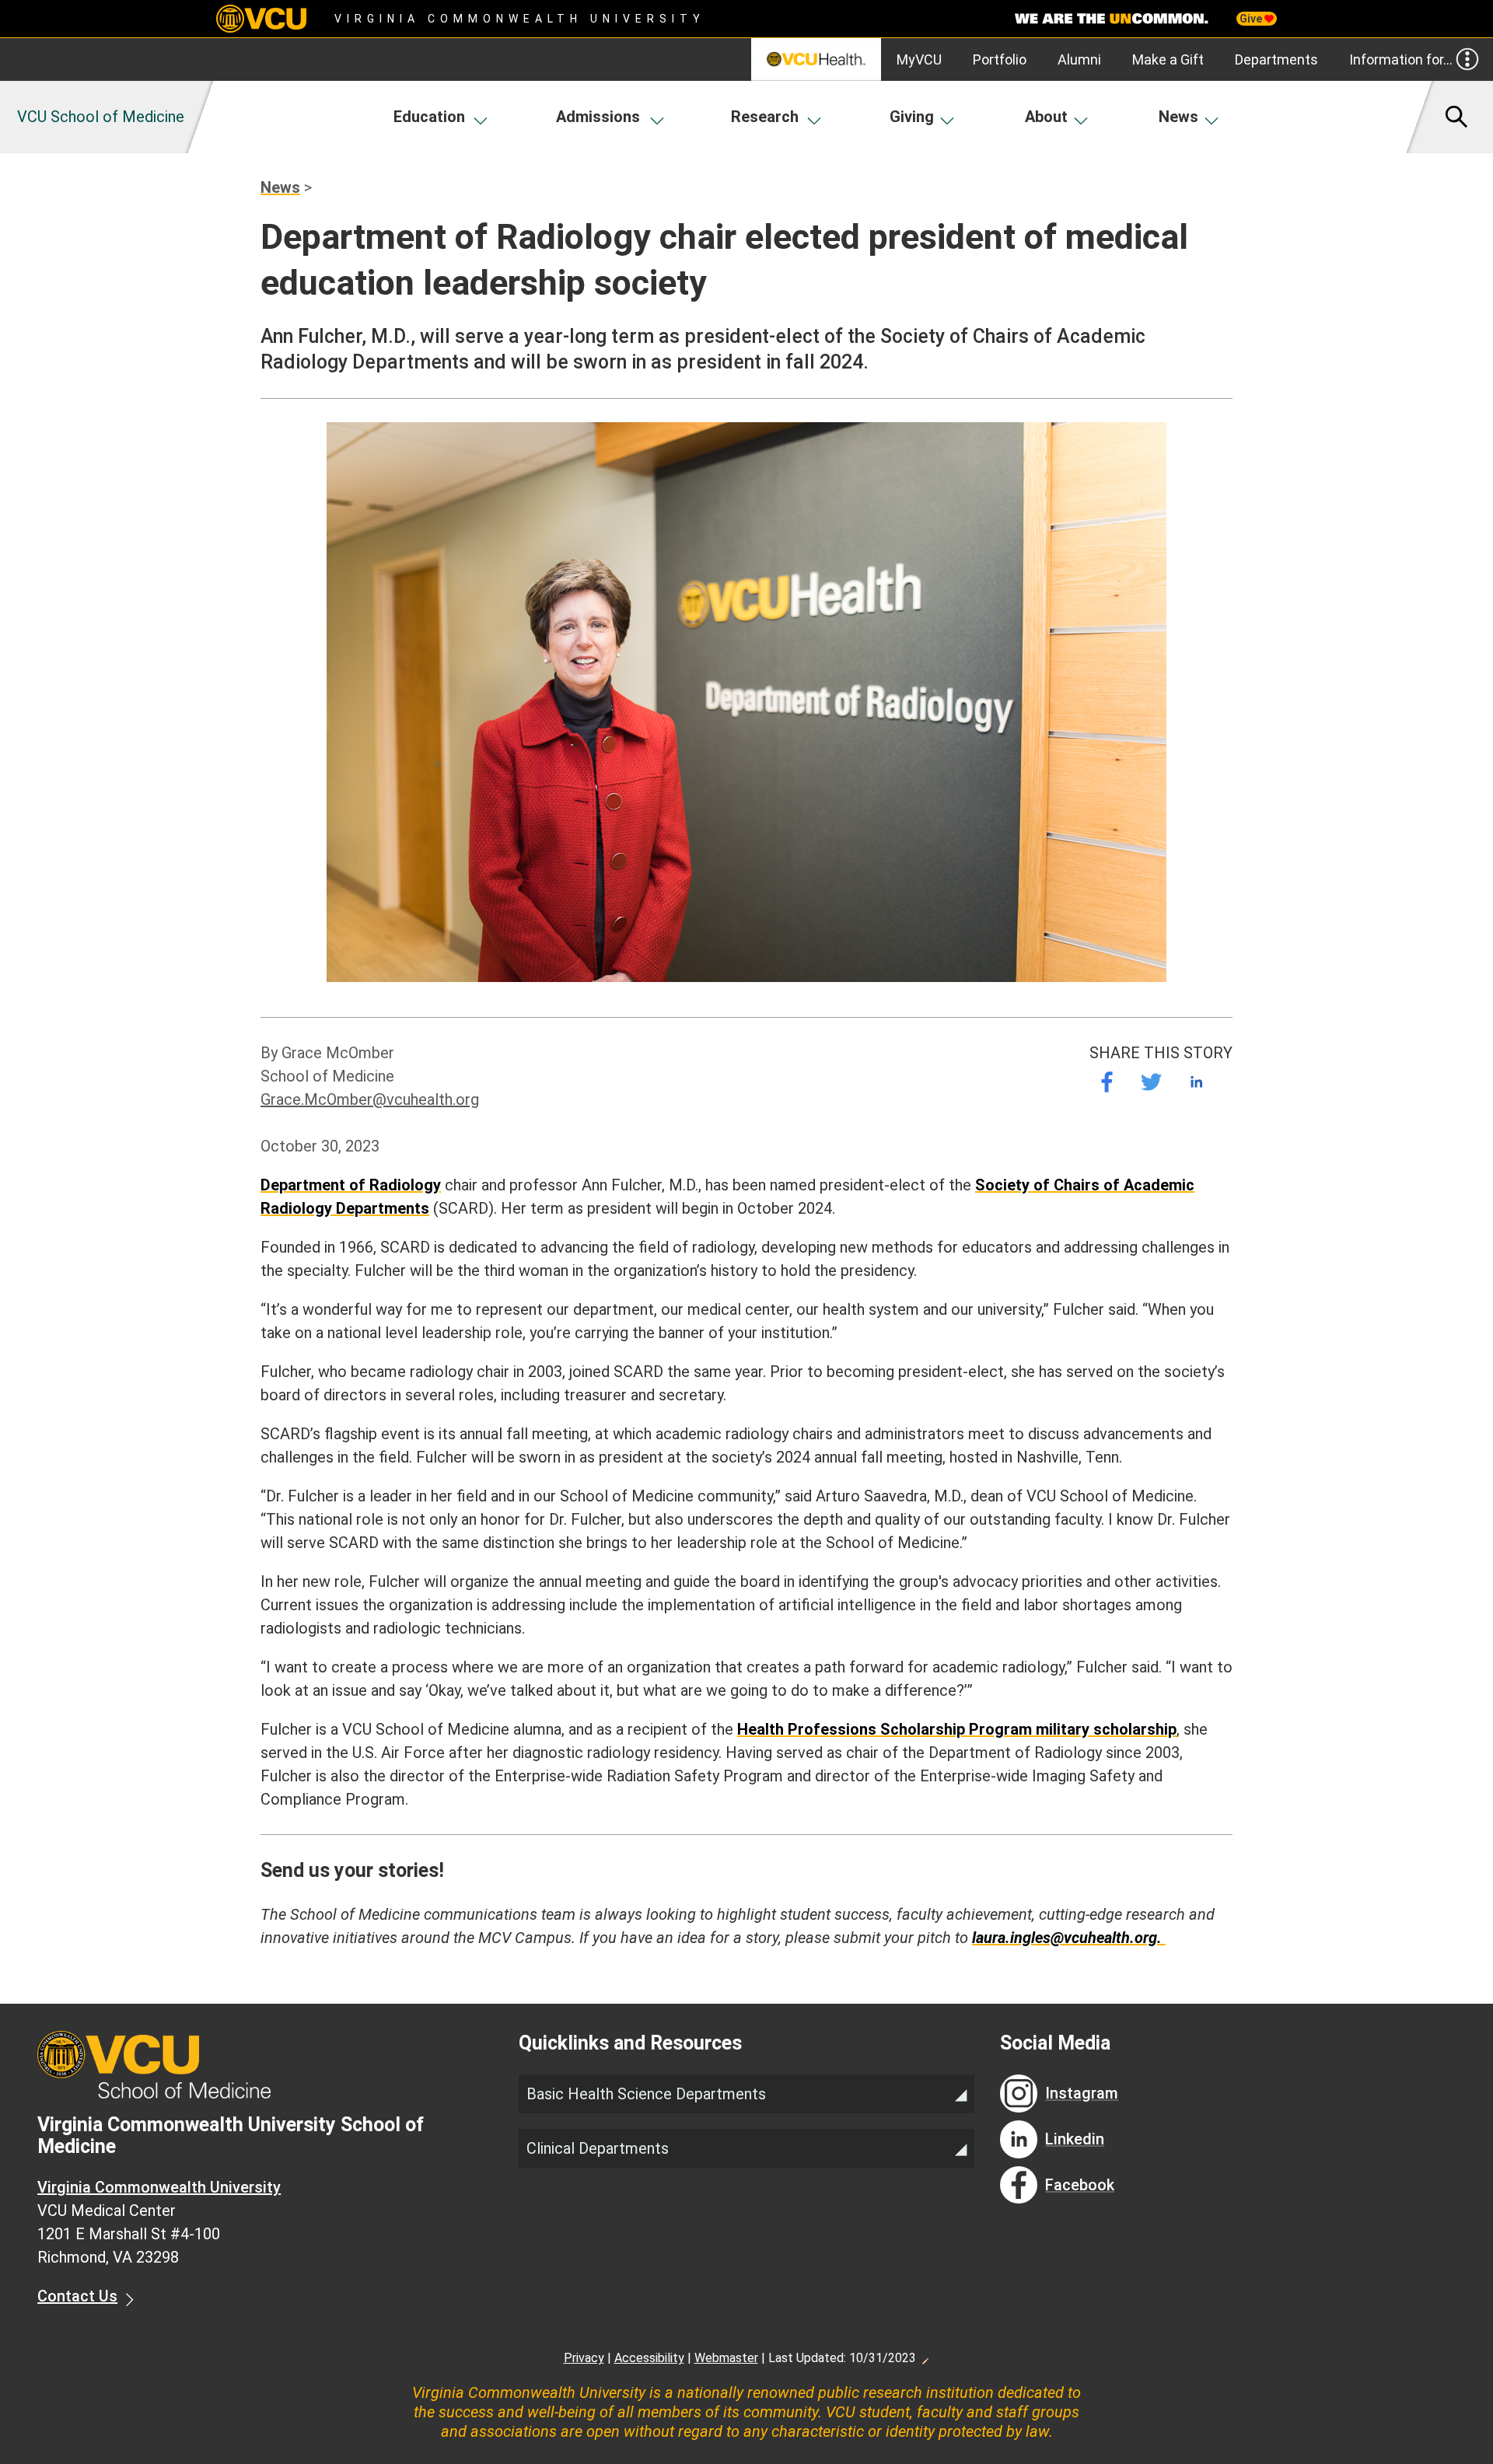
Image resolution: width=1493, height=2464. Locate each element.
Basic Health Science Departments (646, 2094)
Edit (925, 2357)
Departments (1276, 59)
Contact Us (77, 2296)
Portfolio (1000, 59)
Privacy (584, 2358)
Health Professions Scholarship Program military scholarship (957, 1729)
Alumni (1079, 59)
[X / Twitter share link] (1152, 1082)
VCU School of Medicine (101, 117)
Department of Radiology (351, 1185)
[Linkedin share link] (1196, 1082)
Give (1252, 19)
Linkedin (1075, 2139)
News (1178, 117)
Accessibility (649, 2358)
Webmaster (726, 2358)
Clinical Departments (598, 2148)
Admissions (598, 117)
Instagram (1082, 2093)
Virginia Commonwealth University (520, 19)
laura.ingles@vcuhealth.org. (1069, 1938)
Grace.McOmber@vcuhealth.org (370, 1099)
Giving (912, 117)
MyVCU (919, 59)
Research (765, 117)
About (1046, 117)
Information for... (1401, 59)
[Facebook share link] (1107, 1082)
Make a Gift (1168, 59)
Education (429, 117)
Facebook (1080, 2185)
